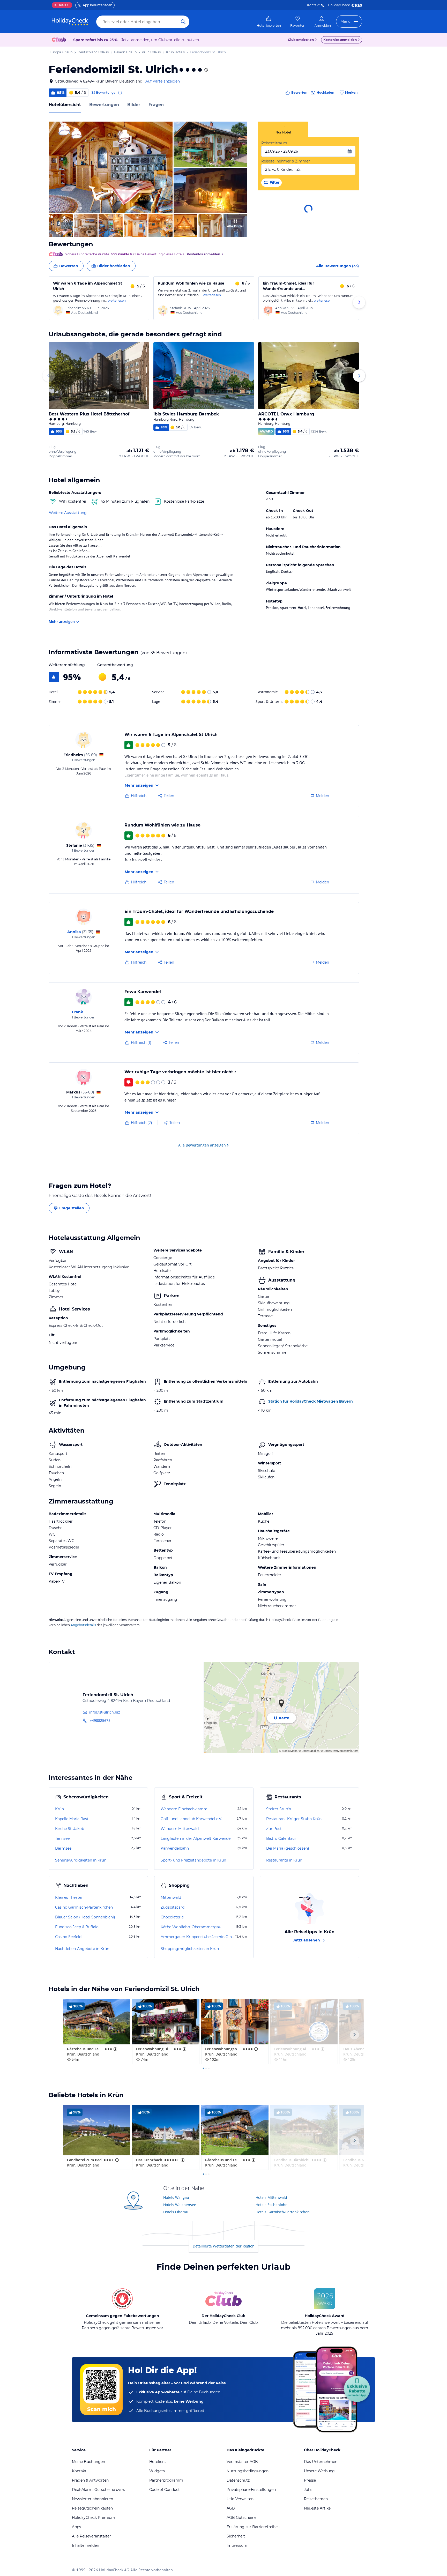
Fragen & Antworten (90, 2480)
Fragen (156, 105)
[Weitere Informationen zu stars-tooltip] (206, 70)
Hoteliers (157, 2462)
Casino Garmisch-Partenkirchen (84, 1907)
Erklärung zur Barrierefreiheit (253, 2527)
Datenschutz (238, 2480)
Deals (60, 5)
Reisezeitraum (274, 143)
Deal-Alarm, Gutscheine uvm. (98, 2490)
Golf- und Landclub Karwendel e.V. (191, 1819)
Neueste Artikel (318, 2508)
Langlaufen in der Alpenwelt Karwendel (196, 1838)
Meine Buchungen (88, 2462)
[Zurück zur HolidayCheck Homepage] (70, 22)
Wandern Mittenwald (180, 1829)
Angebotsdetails (83, 1625)
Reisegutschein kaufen (92, 2508)
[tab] (283, 129)
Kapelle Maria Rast (72, 1819)
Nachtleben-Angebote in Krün (82, 1949)
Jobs (308, 2490)
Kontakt (313, 5)
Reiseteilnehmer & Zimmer (286, 161)
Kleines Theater (69, 1897)
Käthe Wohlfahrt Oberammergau (191, 1927)
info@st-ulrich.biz (105, 1712)
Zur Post (274, 1829)
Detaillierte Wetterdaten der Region (224, 2246)
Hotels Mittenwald (271, 2197)
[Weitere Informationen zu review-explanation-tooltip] (120, 93)
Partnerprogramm (166, 2480)
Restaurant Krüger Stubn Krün (294, 1819)
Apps (76, 2527)
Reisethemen (316, 2499)
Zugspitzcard (173, 1907)
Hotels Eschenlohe (271, 2205)
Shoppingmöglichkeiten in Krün (190, 1949)
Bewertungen (104, 105)
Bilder (134, 105)
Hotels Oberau (176, 2212)
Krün (59, 1809)
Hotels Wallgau (176, 2197)
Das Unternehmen (321, 2462)
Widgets (157, 2471)
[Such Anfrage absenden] (183, 22)
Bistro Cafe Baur (281, 1838)
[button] (111, 167)
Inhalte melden (85, 2545)
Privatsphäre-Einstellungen (251, 2490)
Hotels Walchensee (180, 2205)
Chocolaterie (172, 1917)
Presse (310, 2480)
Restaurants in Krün (284, 1860)
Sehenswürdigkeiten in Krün (81, 1860)
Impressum (237, 2545)
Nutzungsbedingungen (248, 2471)
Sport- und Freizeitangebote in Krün (193, 1860)
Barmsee (63, 1848)
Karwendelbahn (175, 1848)
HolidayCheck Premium (94, 2518)
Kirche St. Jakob (70, 1829)
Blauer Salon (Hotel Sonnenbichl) (85, 1917)
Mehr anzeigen (62, 621)
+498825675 (100, 1720)
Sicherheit (236, 2536)
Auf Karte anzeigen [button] (163, 81)
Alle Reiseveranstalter (91, 2536)
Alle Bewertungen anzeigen (202, 1145)
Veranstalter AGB (242, 2462)
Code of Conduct (165, 2490)
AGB (231, 2508)
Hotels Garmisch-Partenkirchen (283, 2212)
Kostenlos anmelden (340, 40)
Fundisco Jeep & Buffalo (77, 1927)
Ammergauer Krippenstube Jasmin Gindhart (198, 1937)
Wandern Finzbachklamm (184, 1809)
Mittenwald (171, 1897)
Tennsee (62, 1838)
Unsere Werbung (319, 2471)
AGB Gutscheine (241, 2518)
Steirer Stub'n (279, 1809)
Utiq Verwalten (240, 2499)
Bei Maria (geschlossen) (288, 1848)
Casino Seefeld (68, 1937)
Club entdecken (301, 40)
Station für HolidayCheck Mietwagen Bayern (311, 1401)
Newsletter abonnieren (92, 2499)
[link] (269, 22)
